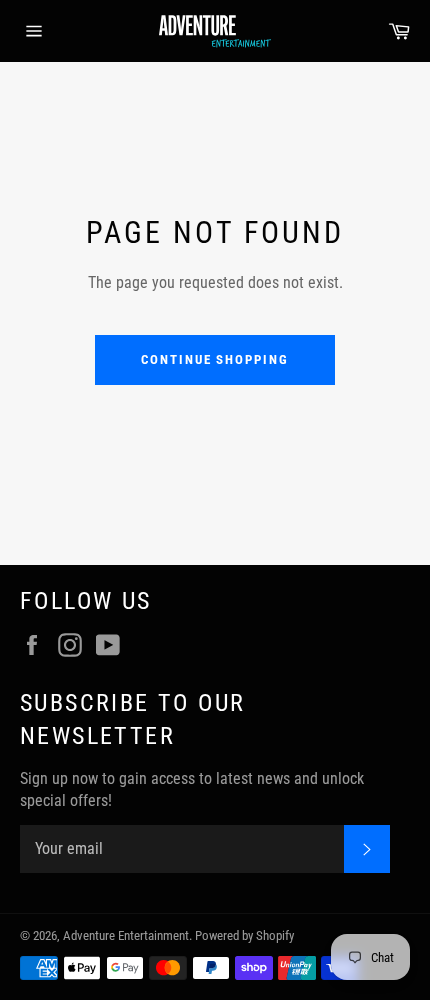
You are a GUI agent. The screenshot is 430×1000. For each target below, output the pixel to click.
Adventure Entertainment (126, 935)
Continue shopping (215, 359)
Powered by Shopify (244, 935)
